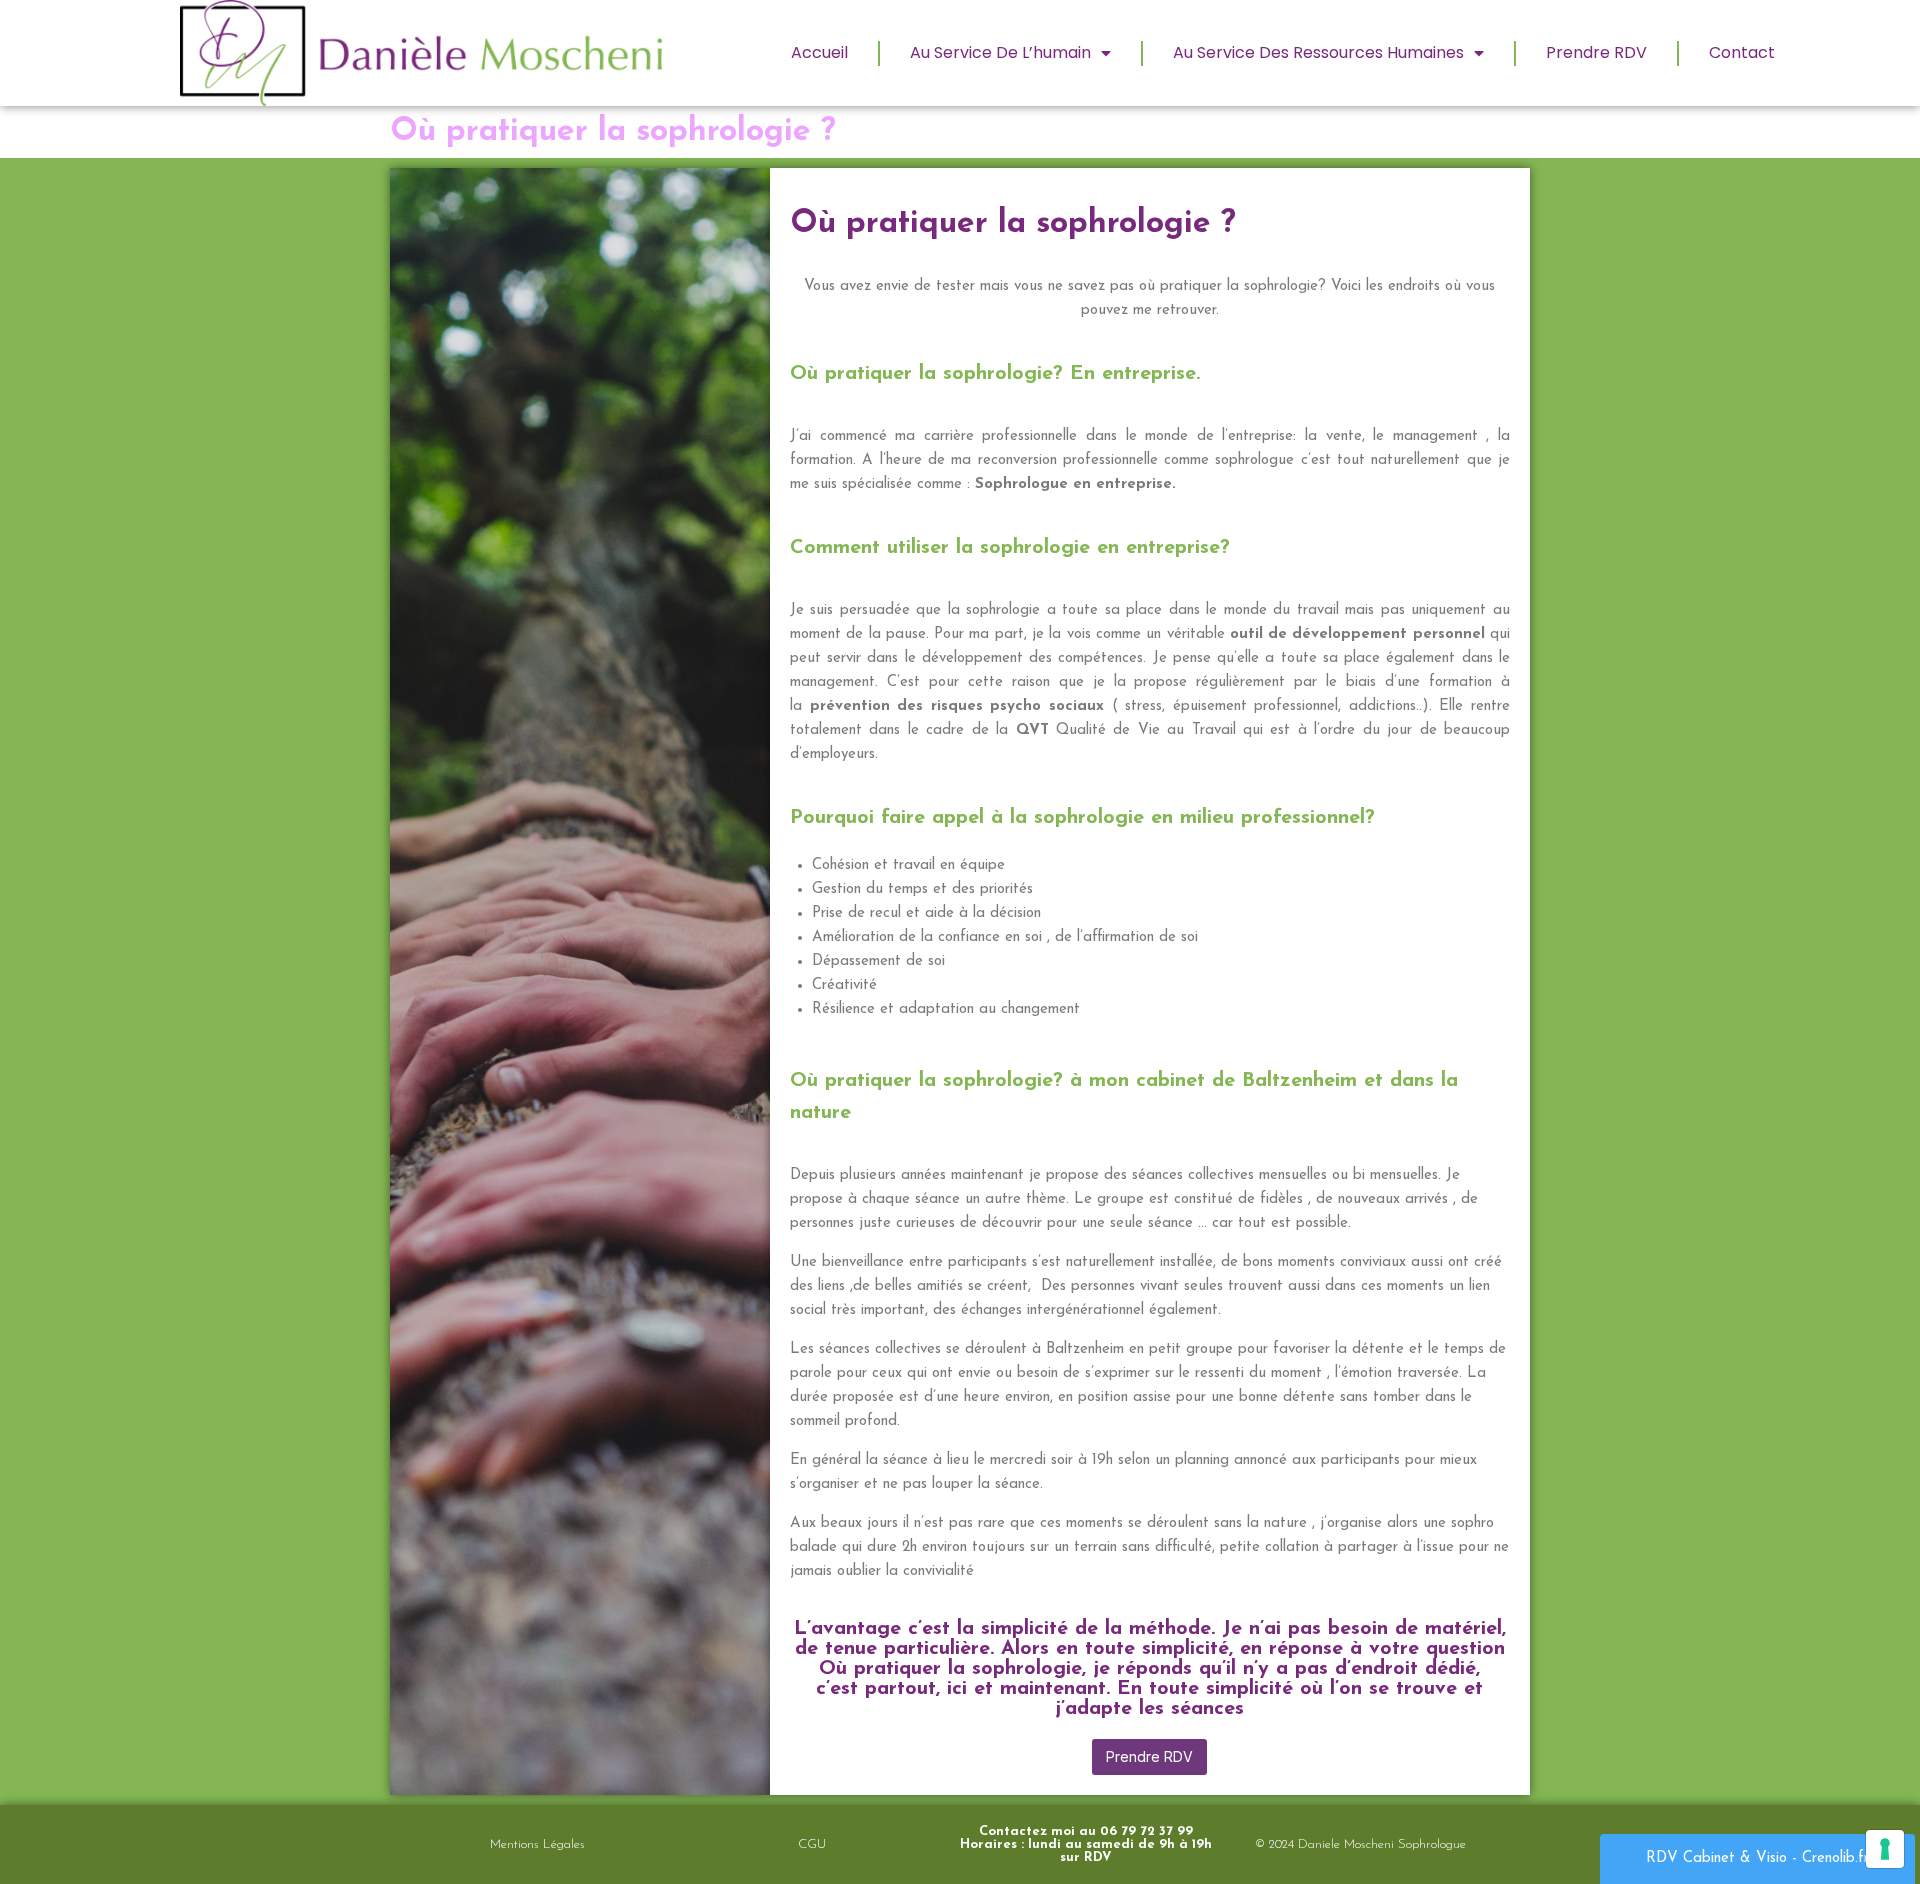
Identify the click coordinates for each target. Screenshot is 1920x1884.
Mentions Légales (537, 1844)
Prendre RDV (1596, 52)
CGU (812, 1844)
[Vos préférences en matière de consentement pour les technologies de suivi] (1885, 1849)
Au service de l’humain (1000, 52)
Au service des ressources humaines (1318, 52)
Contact (1742, 52)
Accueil (819, 52)
